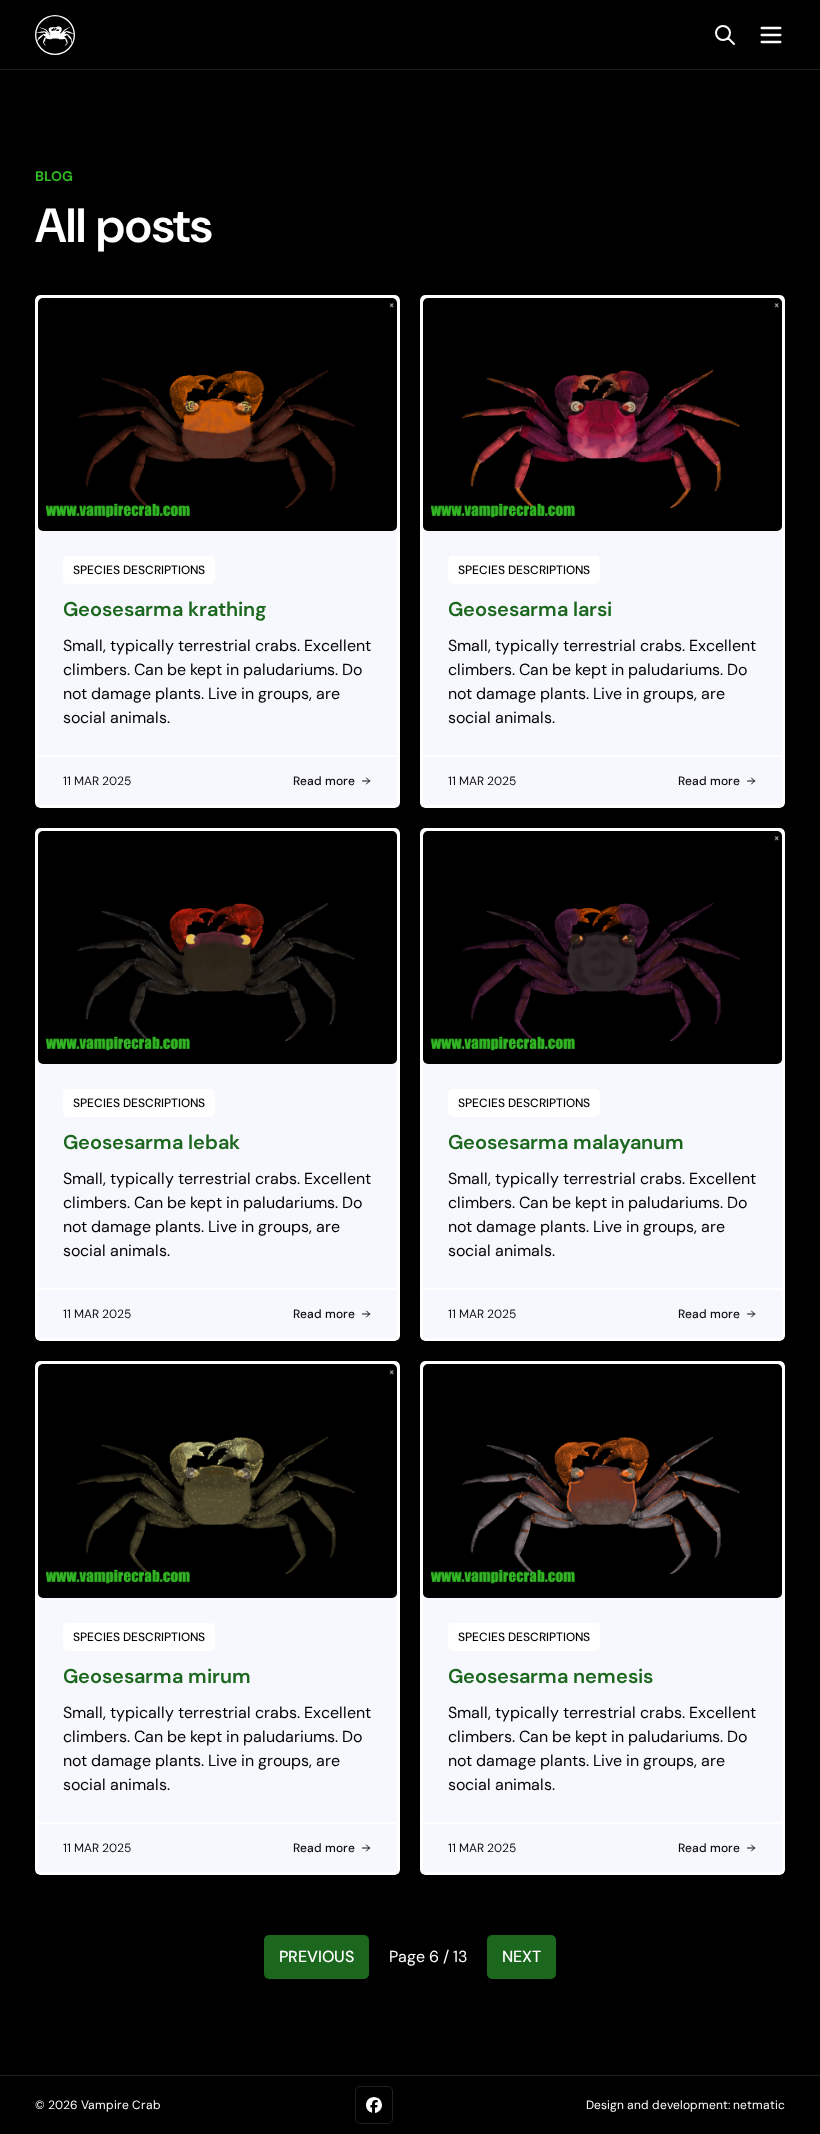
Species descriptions (139, 570)
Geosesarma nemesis (550, 1676)
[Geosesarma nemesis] (602, 1480)
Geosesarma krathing (165, 609)
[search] (725, 35)
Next (521, 1956)
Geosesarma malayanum (566, 1142)
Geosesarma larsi (530, 609)
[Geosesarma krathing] (217, 414)
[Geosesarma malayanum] (602, 947)
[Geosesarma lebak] (217, 947)
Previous (316, 1956)
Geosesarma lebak (151, 1142)
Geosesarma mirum (157, 1676)
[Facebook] (374, 2105)
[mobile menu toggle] (766, 35)
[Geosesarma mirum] (217, 1480)
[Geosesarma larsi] (602, 414)
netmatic (759, 2105)
